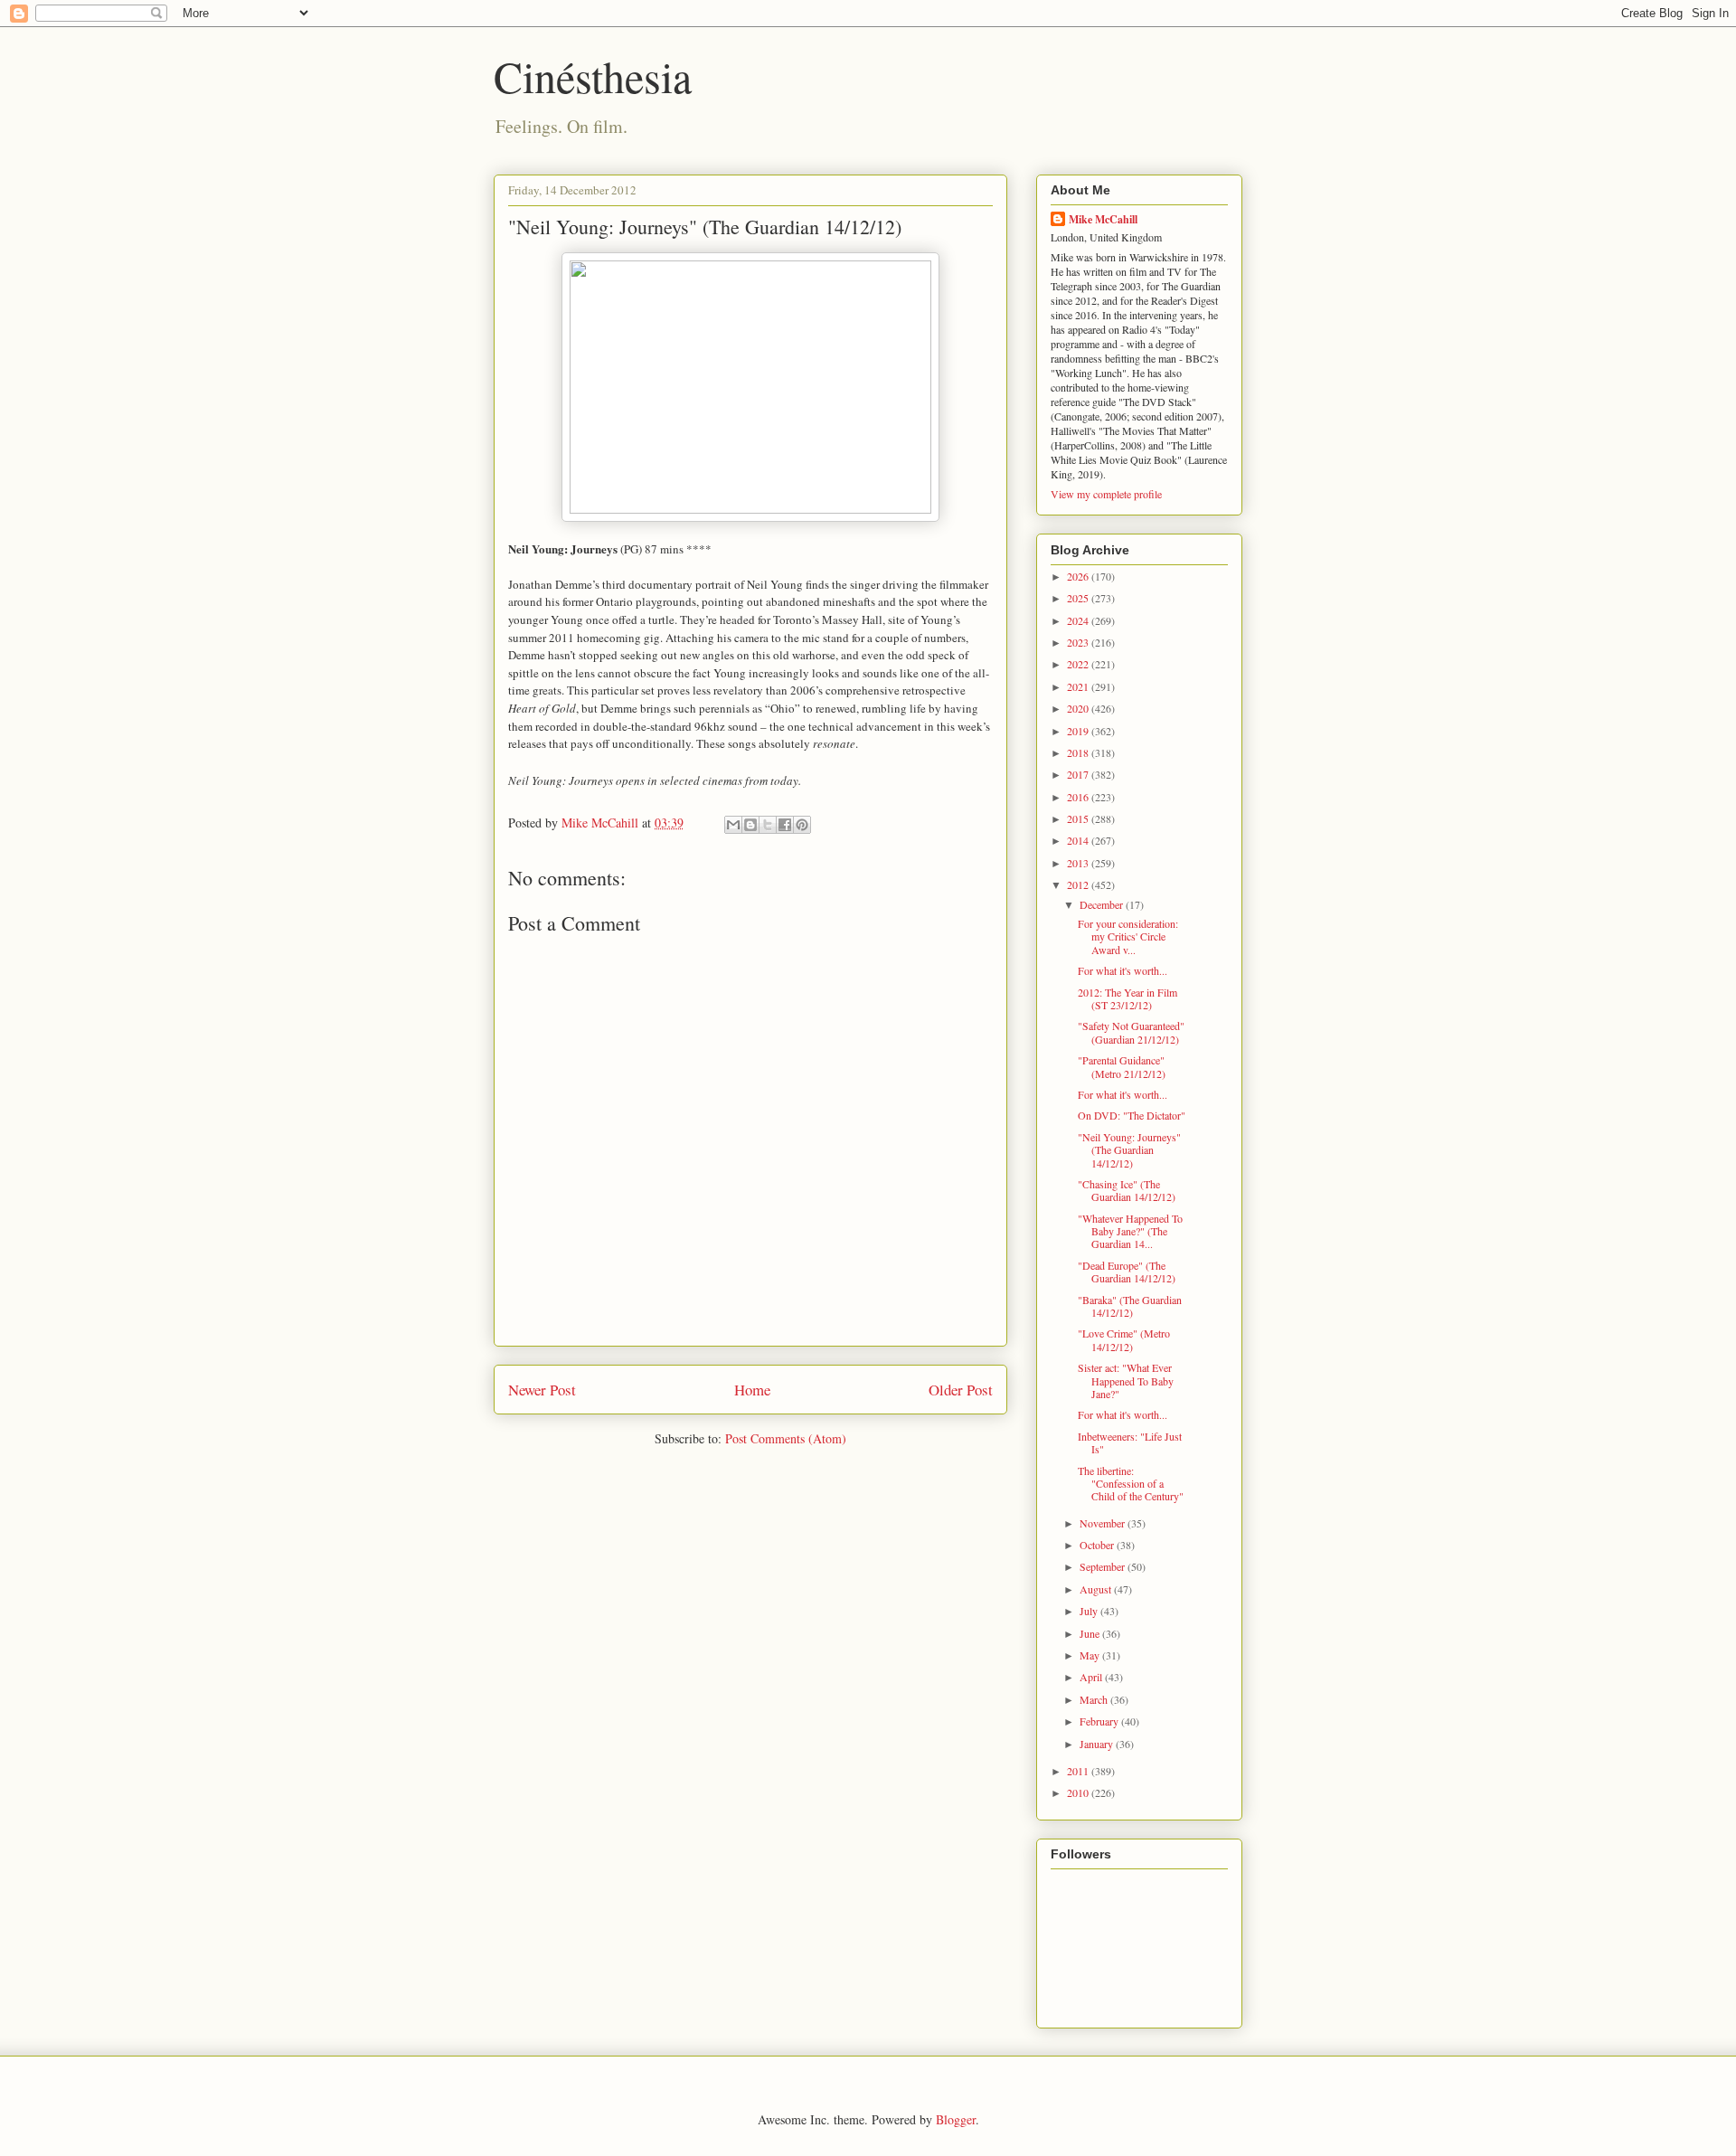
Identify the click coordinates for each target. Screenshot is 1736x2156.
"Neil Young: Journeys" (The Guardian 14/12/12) (1129, 1150)
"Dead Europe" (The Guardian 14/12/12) (1127, 1272)
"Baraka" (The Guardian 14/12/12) (1130, 1306)
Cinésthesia (593, 76)
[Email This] (733, 825)
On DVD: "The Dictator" (1132, 1115)
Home (752, 1390)
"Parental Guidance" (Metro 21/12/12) (1122, 1066)
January (1098, 1744)
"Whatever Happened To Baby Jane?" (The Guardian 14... (1130, 1231)
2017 (1079, 774)
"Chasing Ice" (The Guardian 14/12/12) (1127, 1190)
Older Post (961, 1390)
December (1103, 904)
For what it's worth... (1123, 970)
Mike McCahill (1103, 219)
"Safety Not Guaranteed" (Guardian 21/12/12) (1131, 1032)
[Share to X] (768, 825)
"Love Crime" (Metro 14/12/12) (1124, 1339)
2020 (1079, 708)
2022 (1079, 664)
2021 (1079, 686)
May (1091, 1655)
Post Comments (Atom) (786, 1438)
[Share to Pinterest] (802, 825)
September (1104, 1566)
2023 (1079, 642)
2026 (1079, 576)
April (1092, 1677)
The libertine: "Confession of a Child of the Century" (1131, 1484)
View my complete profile (1106, 494)
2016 (1079, 797)
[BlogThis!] (750, 825)
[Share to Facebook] (785, 825)
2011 (1079, 1771)
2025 (1079, 598)
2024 (1079, 620)
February (1100, 1721)
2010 (1079, 1792)
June (1091, 1633)
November (1104, 1523)
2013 (1079, 863)
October (1098, 1545)
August (1097, 1589)
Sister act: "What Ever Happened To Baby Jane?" (1126, 1381)
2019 (1079, 731)
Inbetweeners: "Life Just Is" (1130, 1442)
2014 (1079, 840)
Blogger (956, 2119)
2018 (1079, 752)
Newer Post (542, 1390)
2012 (1079, 884)
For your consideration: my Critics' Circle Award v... (1128, 936)
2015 (1079, 818)
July (1090, 1611)
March (1095, 1699)
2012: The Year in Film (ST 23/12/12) (1127, 998)
